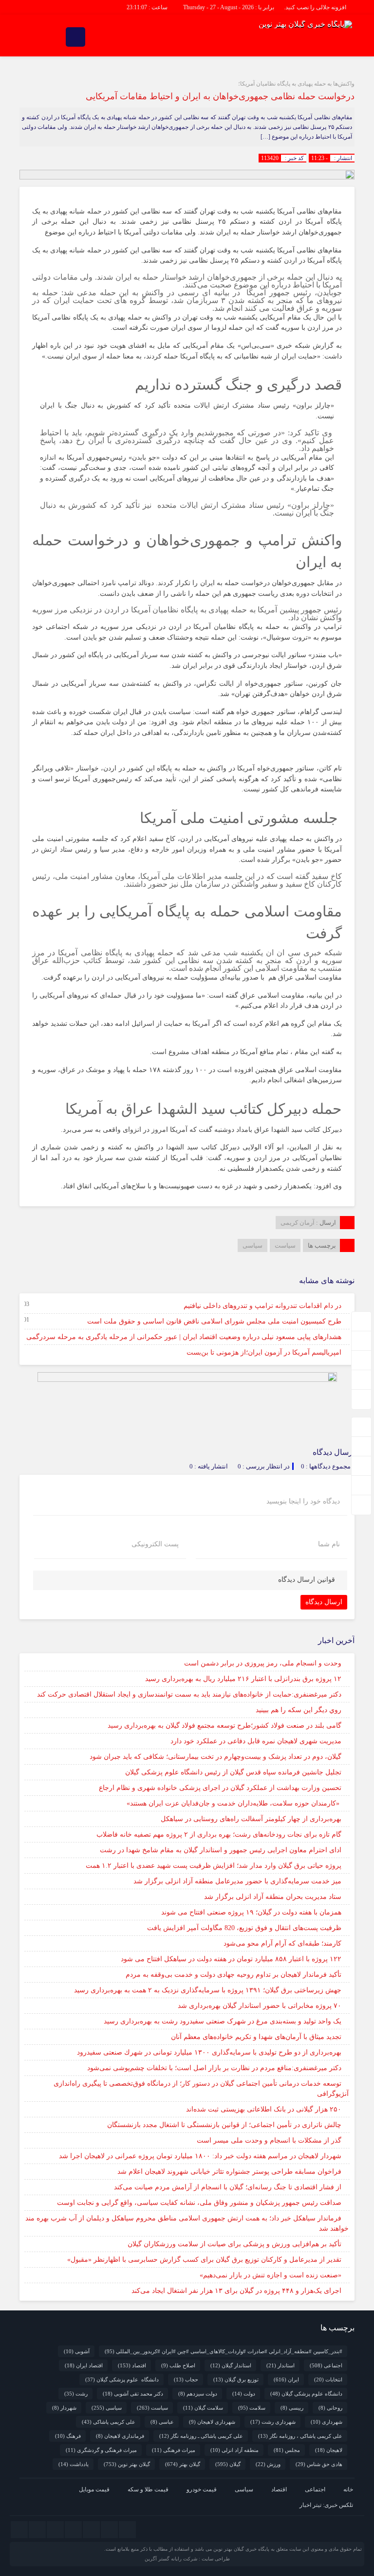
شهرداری (327, 2422)
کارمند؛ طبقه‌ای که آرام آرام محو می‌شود (282, 1943)
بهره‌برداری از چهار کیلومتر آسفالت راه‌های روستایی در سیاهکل (251, 1819)
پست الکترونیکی (155, 1544)
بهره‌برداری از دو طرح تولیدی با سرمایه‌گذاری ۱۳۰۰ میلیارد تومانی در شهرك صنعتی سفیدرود (209, 2052)
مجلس (287, 2450)
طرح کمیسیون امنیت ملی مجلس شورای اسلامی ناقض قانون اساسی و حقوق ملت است (214, 1321)
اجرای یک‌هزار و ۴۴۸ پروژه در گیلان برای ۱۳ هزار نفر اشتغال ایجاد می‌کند (236, 2291)
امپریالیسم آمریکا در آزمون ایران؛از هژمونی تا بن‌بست (264, 1352)
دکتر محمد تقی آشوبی (133, 2394)
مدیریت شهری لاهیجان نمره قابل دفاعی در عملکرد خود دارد (256, 1741)
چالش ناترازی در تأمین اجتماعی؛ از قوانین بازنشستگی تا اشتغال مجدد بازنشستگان (224, 2125)
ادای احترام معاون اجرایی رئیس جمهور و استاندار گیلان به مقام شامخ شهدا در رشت (221, 1850)
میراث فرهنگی (174, 2450)
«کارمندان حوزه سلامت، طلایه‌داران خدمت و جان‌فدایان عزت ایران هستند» (234, 1803)
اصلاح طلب (178, 2365)
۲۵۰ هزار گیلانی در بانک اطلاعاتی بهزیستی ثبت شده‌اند (264, 2109)
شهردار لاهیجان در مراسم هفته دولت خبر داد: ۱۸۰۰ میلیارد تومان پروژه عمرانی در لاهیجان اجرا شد (200, 2156)
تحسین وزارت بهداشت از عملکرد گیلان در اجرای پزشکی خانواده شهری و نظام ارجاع (220, 1788)
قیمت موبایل (94, 2489)
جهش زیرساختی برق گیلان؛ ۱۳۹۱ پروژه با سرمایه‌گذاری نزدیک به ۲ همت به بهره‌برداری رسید (208, 1990)
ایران (286, 2379)
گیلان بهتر (183, 2464)
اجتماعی (326, 2365)
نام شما (329, 1544)
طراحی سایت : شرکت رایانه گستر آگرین (187, 2559)
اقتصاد (132, 2365)
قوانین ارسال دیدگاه (307, 1580)
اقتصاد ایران (84, 2365)
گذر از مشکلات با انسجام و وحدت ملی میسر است (269, 2140)
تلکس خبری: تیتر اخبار (326, 2505)
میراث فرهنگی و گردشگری (101, 2450)
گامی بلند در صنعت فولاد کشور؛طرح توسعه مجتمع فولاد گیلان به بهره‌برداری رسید (224, 1726)
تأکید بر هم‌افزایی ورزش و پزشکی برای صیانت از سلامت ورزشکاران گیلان (234, 2244)
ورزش (268, 2464)
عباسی (162, 2422)
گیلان (228, 2464)
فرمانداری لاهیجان (120, 2436)
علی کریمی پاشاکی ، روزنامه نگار (300, 2436)
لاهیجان (329, 2450)
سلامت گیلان (203, 2408)
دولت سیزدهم (198, 2394)
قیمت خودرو (202, 2489)
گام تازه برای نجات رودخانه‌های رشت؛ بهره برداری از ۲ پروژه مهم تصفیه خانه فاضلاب (219, 1834)
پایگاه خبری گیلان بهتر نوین (242, 2549)
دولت (244, 2394)
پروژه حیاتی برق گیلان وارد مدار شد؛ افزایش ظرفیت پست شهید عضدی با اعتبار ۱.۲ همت (214, 1866)
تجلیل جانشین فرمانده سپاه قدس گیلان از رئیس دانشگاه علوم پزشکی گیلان (233, 1772)
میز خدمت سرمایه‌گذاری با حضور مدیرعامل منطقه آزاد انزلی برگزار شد (237, 1881)
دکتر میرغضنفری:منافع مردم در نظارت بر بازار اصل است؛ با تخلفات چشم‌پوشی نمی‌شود (214, 2068)
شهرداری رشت (273, 2422)
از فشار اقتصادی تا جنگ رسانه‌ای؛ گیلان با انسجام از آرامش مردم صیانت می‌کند (228, 2187)
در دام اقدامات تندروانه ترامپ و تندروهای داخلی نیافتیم (262, 1306)
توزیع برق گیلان (236, 2379)
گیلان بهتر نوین (127, 2464)
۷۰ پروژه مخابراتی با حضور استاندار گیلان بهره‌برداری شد (260, 2006)
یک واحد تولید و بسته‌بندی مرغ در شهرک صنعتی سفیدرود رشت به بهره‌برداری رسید (223, 2021)
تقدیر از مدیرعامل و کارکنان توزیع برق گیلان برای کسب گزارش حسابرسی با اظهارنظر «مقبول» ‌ (203, 2260)
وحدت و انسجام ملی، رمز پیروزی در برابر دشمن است (263, 1663)
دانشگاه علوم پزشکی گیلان (122, 2379)
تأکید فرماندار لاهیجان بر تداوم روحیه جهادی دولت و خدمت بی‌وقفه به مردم (234, 1975)
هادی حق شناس (319, 2464)
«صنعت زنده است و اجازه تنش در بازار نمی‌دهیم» (271, 2275)
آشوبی (77, 2351)
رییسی (292, 2408)
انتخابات (328, 2379)
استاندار (280, 2365)
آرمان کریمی (298, 1223)
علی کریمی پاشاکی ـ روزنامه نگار (201, 2436)
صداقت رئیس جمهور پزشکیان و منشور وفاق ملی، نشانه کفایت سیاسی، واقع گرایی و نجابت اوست (199, 2203)
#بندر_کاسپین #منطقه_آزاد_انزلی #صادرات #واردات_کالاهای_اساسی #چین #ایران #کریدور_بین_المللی (224, 2351)
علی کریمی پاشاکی (109, 2422)
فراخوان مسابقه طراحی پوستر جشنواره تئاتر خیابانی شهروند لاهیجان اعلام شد (229, 2172)
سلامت (252, 2408)
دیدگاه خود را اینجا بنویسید (303, 1502)
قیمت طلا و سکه (148, 2489)
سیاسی (252, 1245)
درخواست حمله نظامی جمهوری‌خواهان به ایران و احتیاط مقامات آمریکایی (220, 96)
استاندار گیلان (231, 2365)
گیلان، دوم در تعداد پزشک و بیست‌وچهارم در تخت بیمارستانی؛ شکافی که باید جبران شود (215, 1757)
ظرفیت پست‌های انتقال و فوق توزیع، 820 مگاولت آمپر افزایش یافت (244, 1928)
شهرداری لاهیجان (212, 2422)
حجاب (186, 2379)
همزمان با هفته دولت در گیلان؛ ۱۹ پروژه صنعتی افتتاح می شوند (251, 1912)
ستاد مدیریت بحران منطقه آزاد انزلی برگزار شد (273, 1897)
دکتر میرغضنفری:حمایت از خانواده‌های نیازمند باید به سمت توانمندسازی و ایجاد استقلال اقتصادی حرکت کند (189, 1694)
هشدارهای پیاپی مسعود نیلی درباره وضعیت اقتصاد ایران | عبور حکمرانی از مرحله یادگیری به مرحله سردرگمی (184, 1337)
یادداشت (74, 2464)
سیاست (285, 1245)
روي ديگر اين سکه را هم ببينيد (299, 1710)
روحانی (330, 2408)
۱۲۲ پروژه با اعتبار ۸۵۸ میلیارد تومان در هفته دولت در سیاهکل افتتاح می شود (231, 1959)
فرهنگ (68, 2436)
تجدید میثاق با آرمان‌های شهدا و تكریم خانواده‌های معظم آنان (256, 2037)
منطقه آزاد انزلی (234, 2450)
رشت (76, 2394)
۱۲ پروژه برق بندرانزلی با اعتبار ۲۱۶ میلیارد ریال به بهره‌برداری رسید (243, 1679)
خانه (348, 2489)
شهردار (64, 2408)
